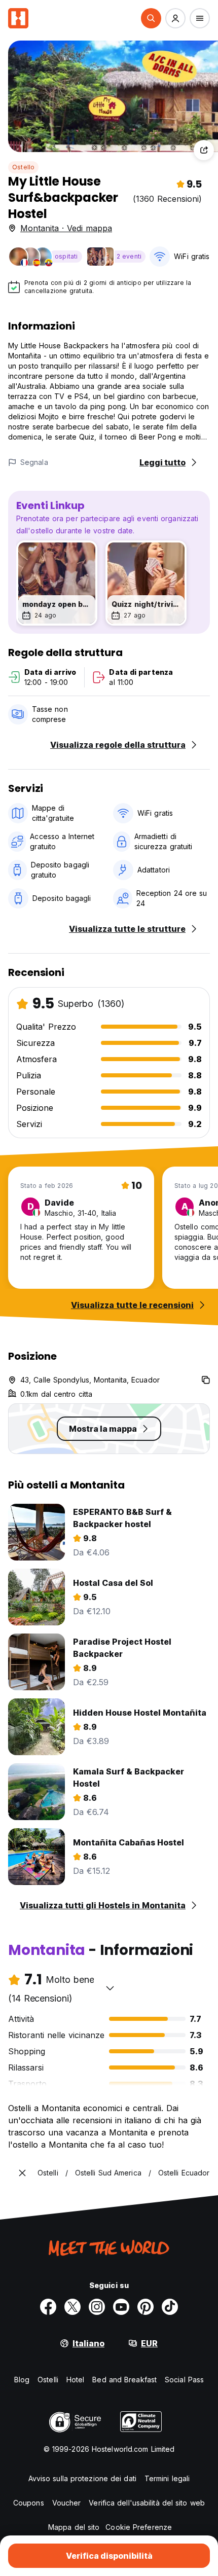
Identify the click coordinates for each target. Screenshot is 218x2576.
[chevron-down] (110, 1988)
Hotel (76, 2380)
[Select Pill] (151, 18)
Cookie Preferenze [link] (139, 2527)
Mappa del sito (74, 2527)
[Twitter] (72, 2307)
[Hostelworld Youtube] (121, 2307)
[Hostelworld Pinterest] (146, 2307)
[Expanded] (22, 2173)
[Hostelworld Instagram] (97, 2307)
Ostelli (48, 2380)
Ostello (23, 167)
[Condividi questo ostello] (204, 150)
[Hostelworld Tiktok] (170, 2307)
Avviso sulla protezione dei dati (82, 2478)
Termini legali (167, 2478)
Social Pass (184, 2380)
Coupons (29, 2503)
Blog (22, 2380)
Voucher (67, 2503)
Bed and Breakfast (124, 2380)
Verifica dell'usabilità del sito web (147, 2503)
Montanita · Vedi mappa (66, 228)
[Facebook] (48, 2307)
